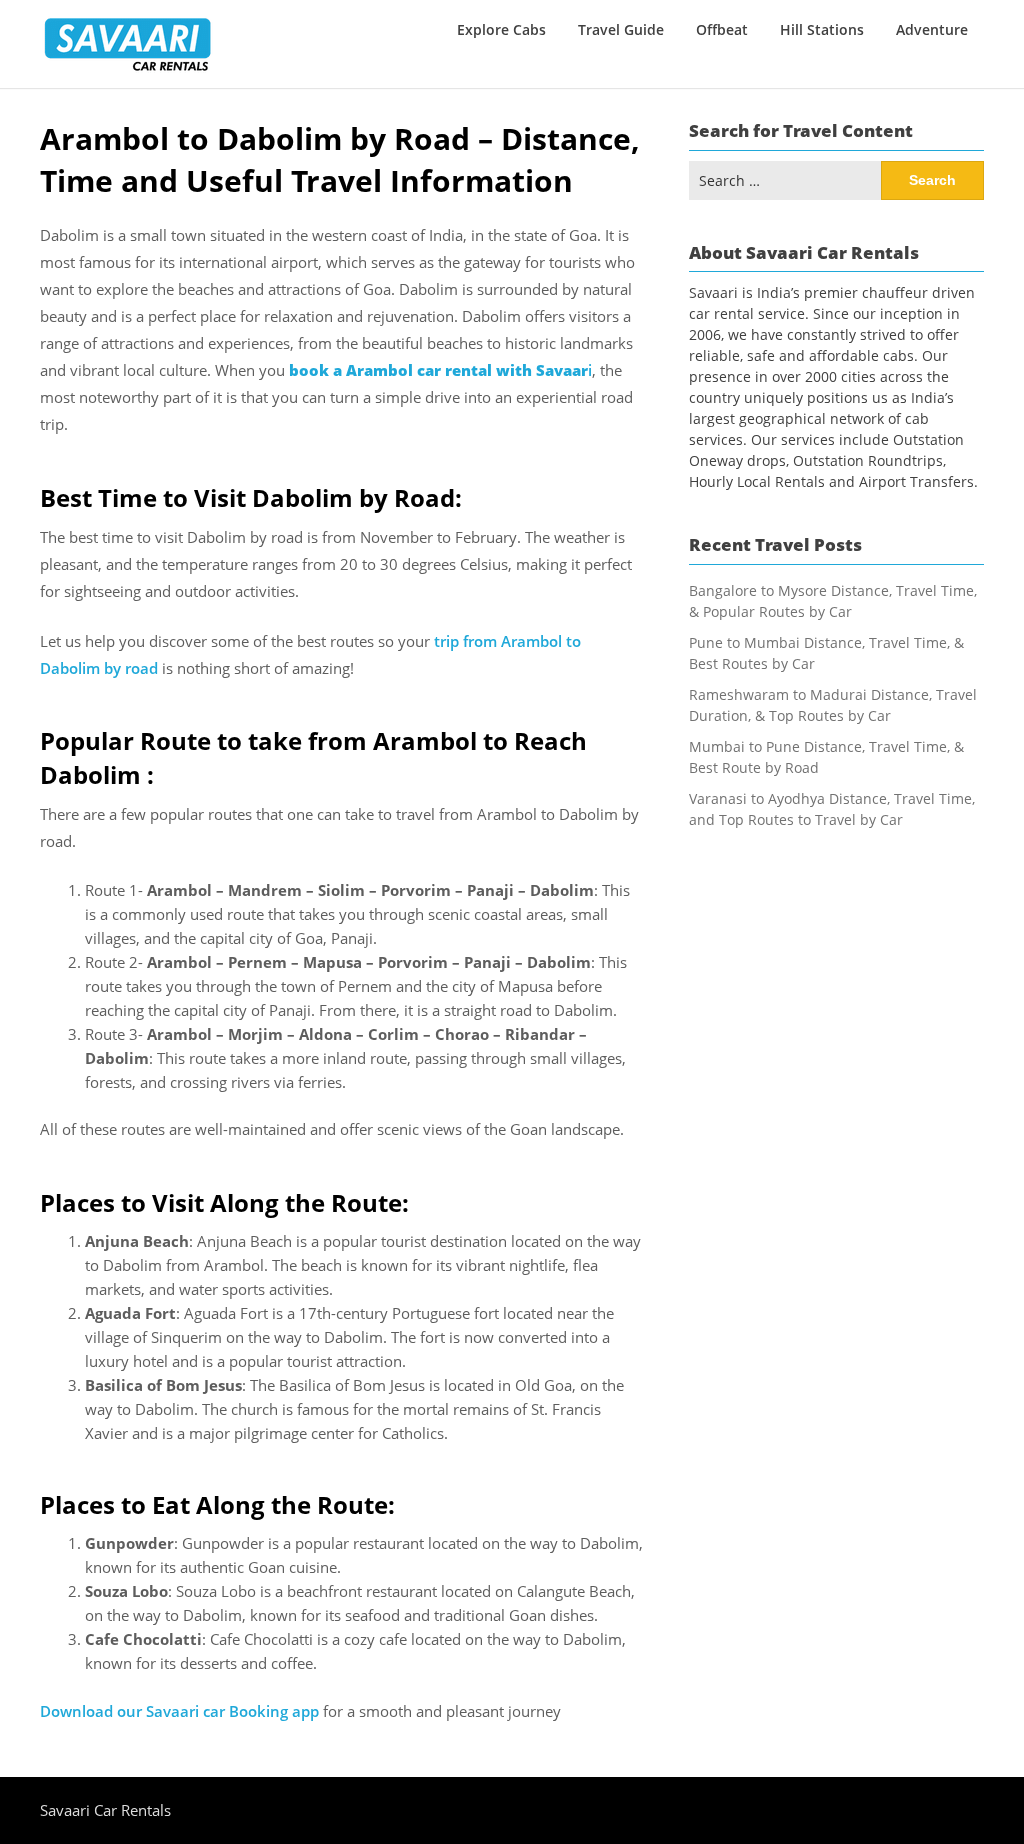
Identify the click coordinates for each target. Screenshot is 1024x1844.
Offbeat (722, 29)
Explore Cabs (501, 29)
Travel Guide (621, 29)
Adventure (932, 29)
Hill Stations (822, 29)
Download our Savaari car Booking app (179, 1711)
